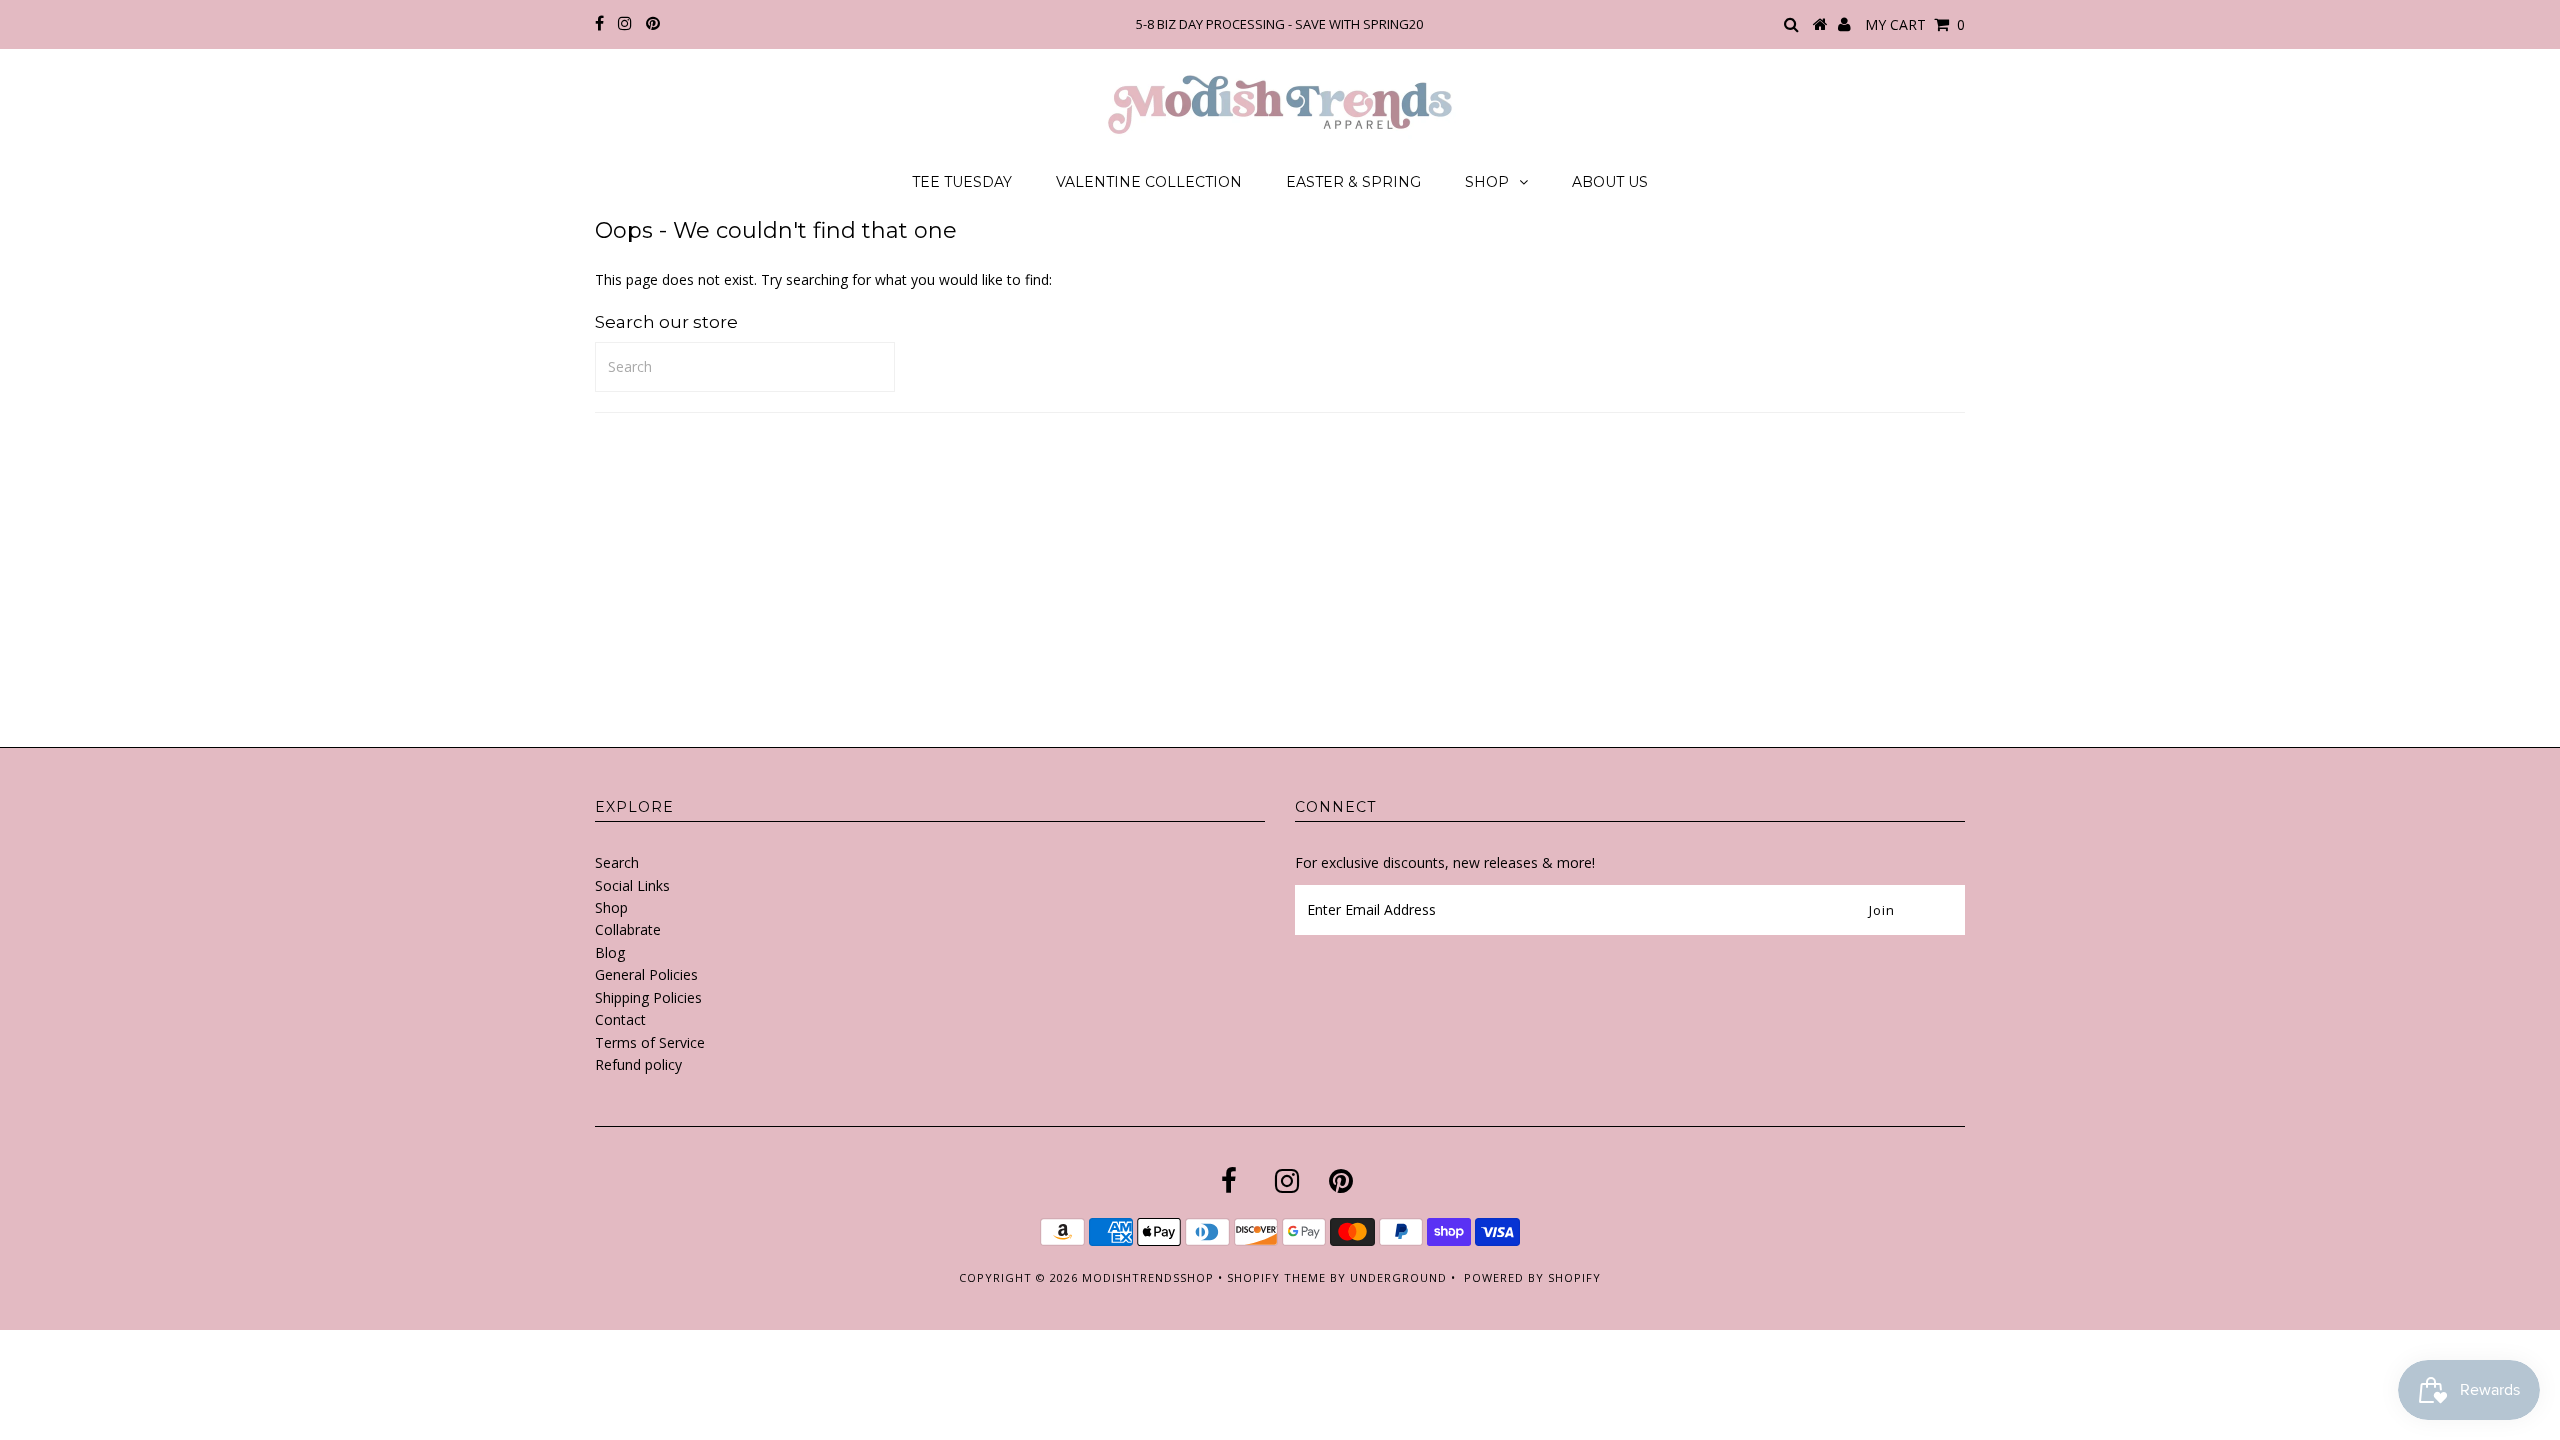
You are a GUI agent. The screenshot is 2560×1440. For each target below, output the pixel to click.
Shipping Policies (648, 997)
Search (617, 862)
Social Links (632, 885)
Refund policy (638, 1064)
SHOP (1487, 182)
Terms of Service (650, 1042)
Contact (620, 1019)
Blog (610, 952)
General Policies (646, 974)
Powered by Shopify (1532, 1277)
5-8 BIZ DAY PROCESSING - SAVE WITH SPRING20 (1279, 24)
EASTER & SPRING (1353, 182)
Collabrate (628, 929)
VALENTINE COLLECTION (1149, 182)
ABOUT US (1610, 182)
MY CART (1915, 24)
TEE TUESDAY (962, 182)
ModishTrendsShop (1148, 1277)
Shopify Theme (1276, 1277)
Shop (611, 907)
